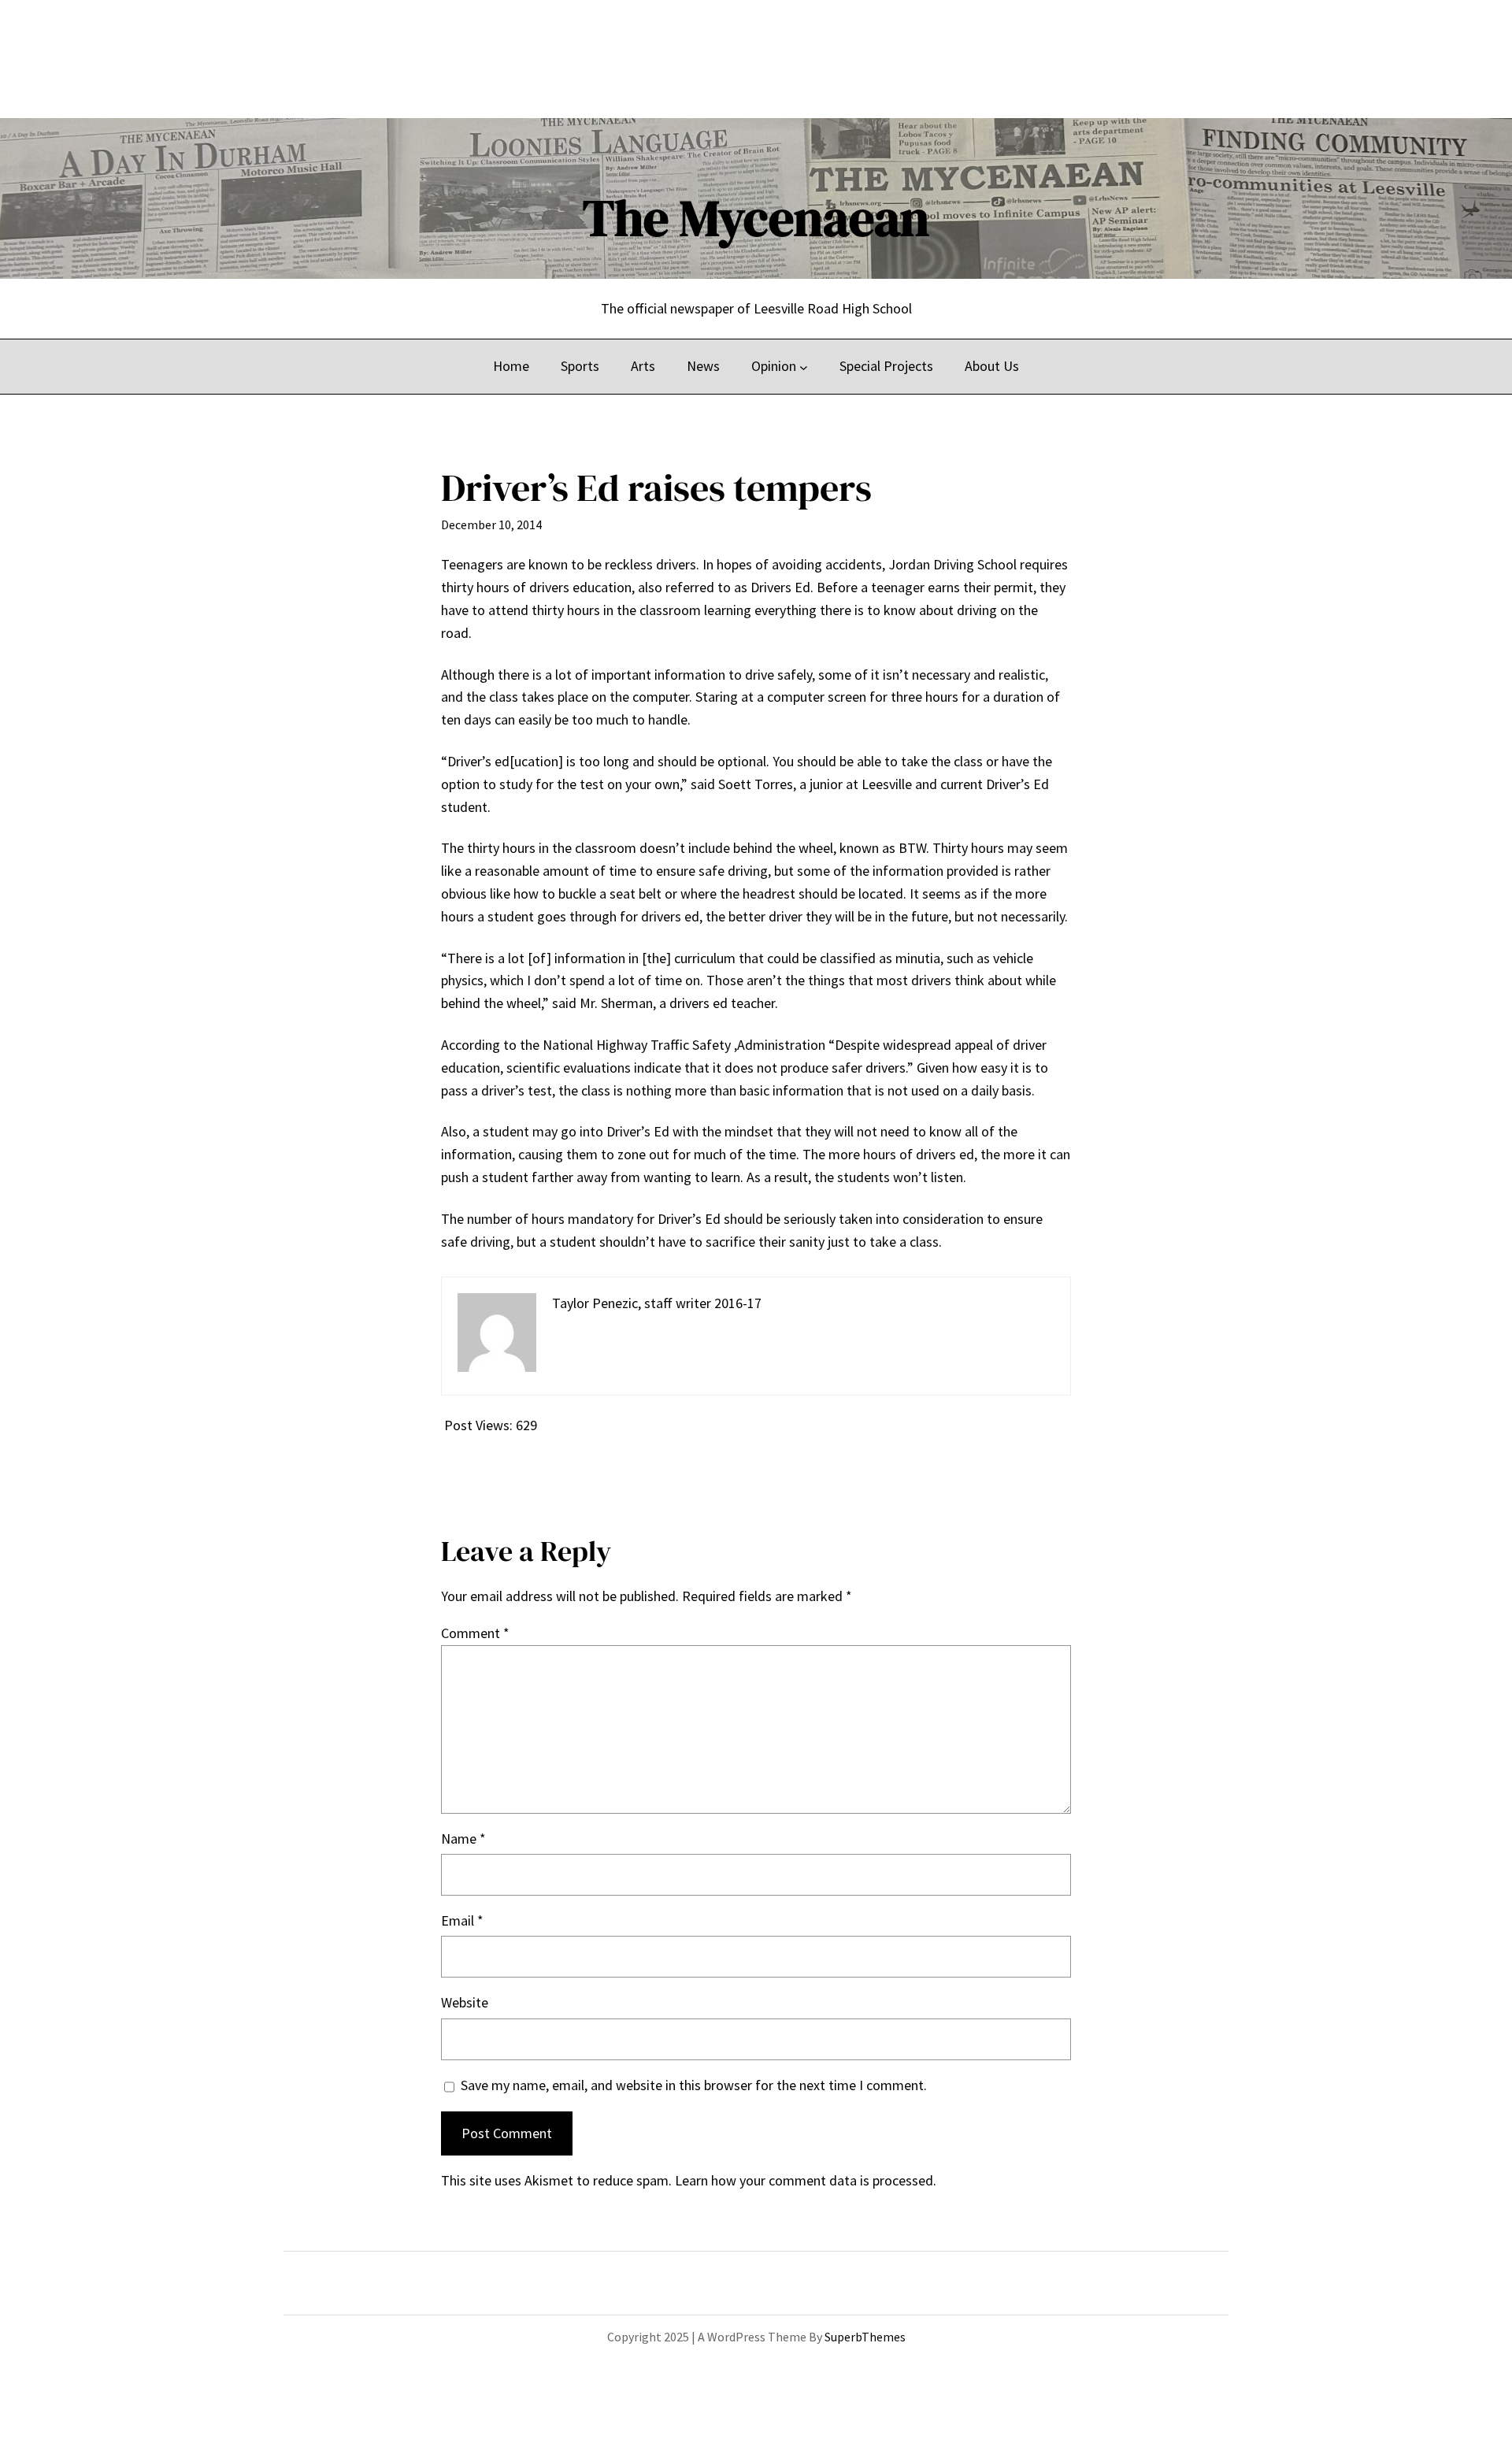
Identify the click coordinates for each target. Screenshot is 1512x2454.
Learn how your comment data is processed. (806, 2180)
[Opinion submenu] (804, 367)
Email (462, 1920)
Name (463, 1839)
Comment (475, 1633)
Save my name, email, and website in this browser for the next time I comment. (694, 2085)
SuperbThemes (865, 2337)
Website (465, 2002)
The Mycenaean (756, 218)
